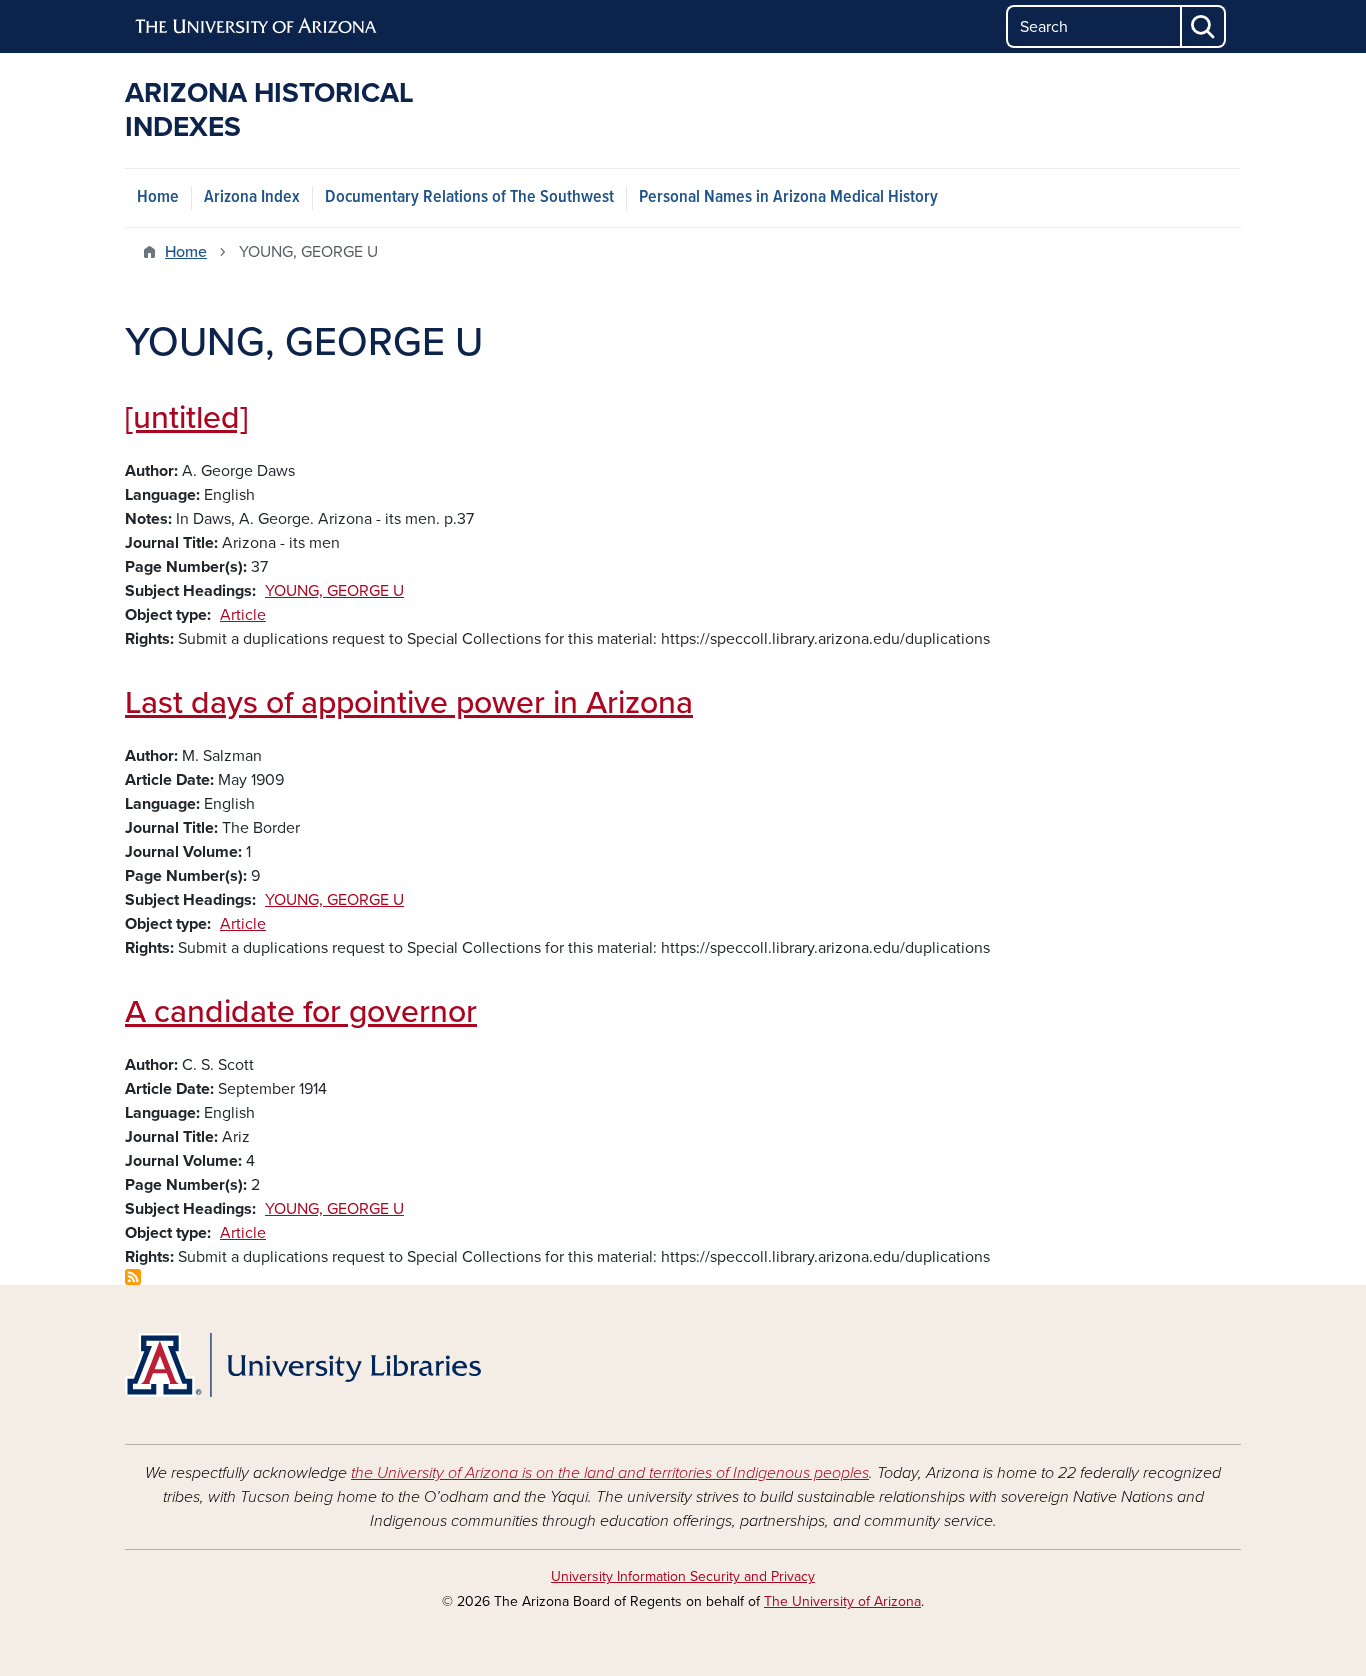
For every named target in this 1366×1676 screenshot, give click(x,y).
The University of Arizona (842, 1601)
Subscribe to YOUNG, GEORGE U (133, 1277)
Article (243, 615)
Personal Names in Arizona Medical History (788, 197)
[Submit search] (1204, 26)
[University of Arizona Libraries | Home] (303, 1365)
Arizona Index (252, 197)
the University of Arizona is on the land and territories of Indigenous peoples (610, 1473)
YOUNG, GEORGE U (334, 591)
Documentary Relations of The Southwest (469, 197)
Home (158, 197)
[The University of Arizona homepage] (257, 27)
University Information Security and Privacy (683, 1576)
